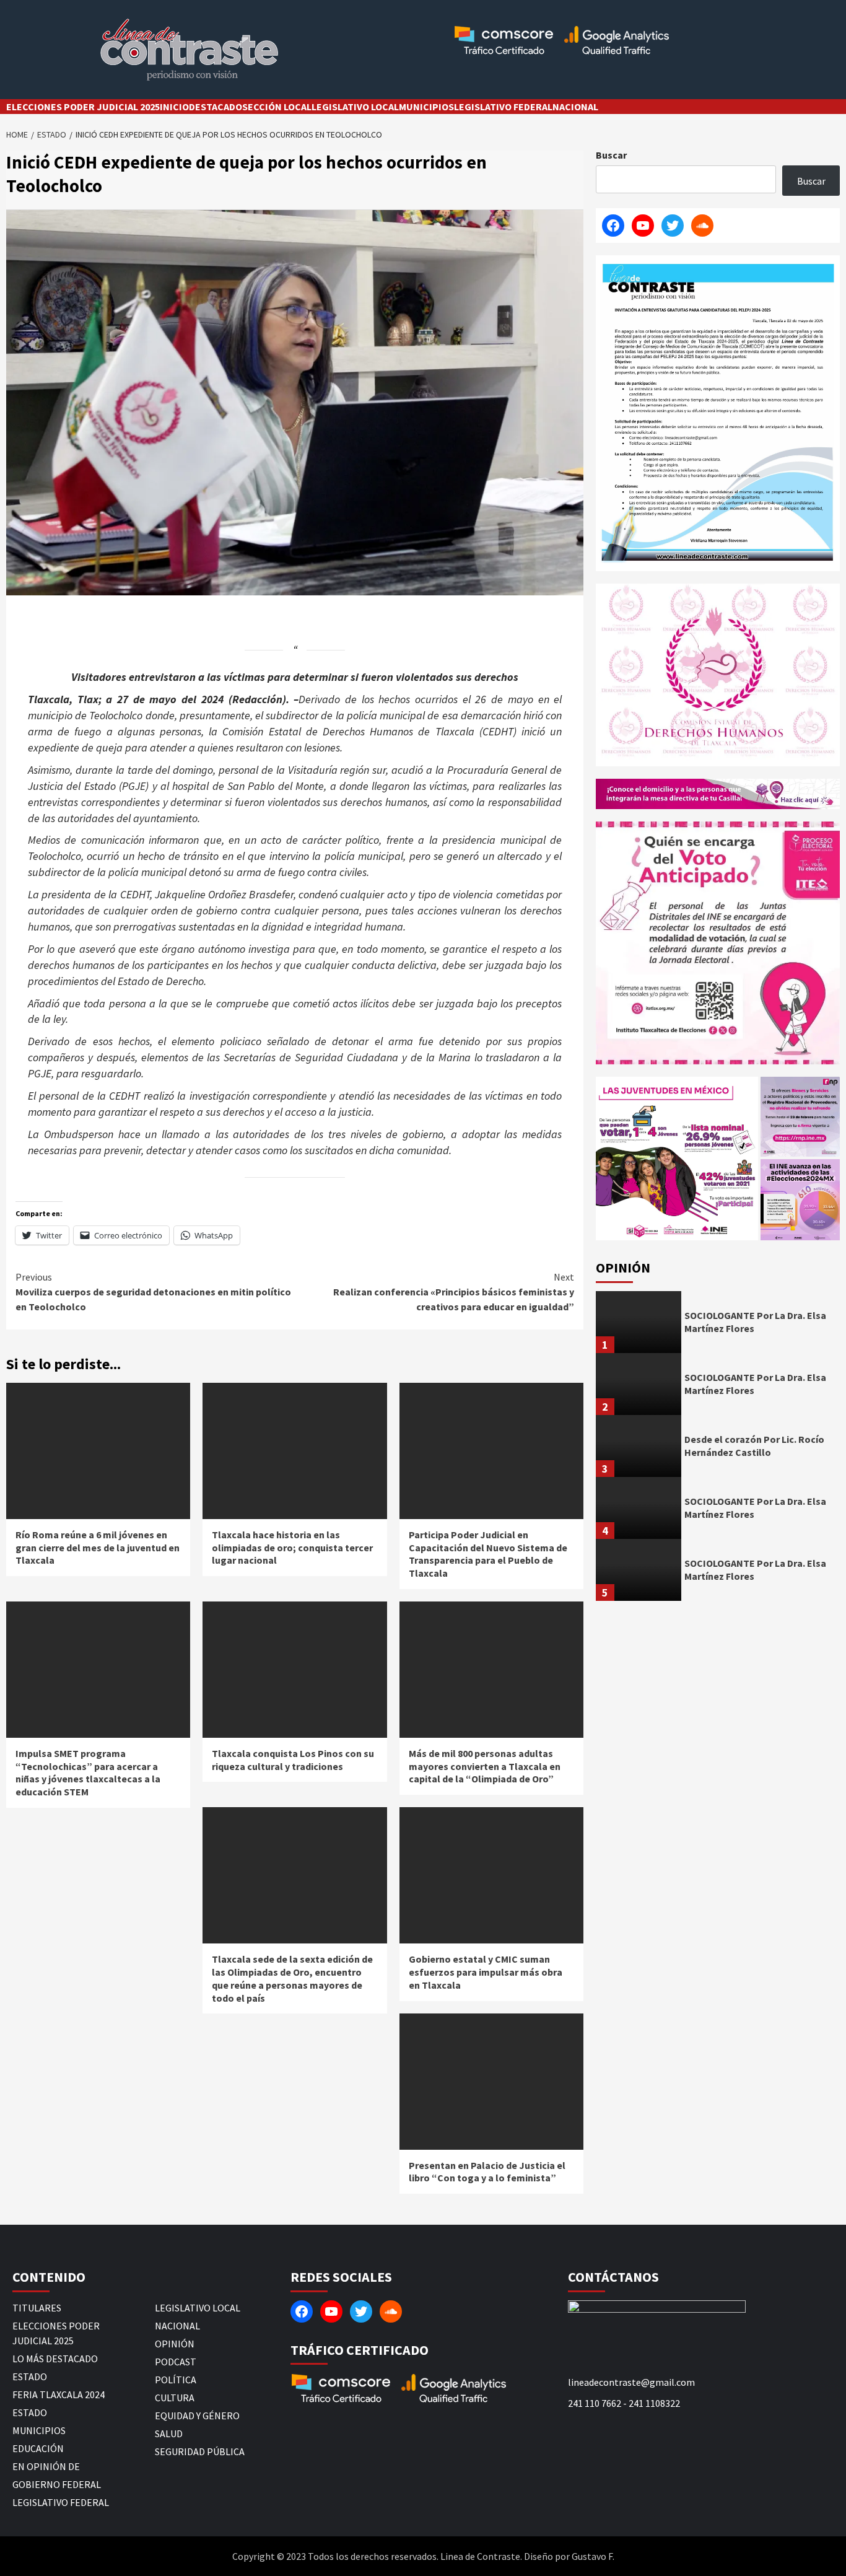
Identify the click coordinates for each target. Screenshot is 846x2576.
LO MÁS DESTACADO (55, 2359)
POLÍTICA (176, 2380)
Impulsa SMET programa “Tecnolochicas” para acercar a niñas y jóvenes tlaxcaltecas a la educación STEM (88, 1772)
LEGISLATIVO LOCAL (355, 107)
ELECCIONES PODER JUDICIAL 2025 (83, 107)
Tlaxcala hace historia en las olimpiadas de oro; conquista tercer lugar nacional (292, 1548)
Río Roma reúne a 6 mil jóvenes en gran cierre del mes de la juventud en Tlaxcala (98, 1548)
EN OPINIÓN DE (46, 2466)
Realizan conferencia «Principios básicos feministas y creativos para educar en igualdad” (454, 1292)
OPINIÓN (175, 2344)
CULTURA (175, 2398)
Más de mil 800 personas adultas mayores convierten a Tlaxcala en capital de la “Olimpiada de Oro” (485, 1766)
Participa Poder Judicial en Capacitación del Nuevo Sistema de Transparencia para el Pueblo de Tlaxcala (488, 1554)
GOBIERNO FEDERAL (57, 2484)
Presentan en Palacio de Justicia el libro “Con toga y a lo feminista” (487, 2172)
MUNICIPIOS (426, 107)
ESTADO (30, 2377)
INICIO (174, 107)
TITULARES (37, 2308)
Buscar (611, 155)
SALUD (169, 2434)
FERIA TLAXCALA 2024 (59, 2394)
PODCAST (176, 2362)
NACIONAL (575, 107)
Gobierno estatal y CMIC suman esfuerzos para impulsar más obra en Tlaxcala (486, 1972)
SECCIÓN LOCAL (277, 107)
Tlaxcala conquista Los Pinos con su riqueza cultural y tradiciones (293, 1760)
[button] (677, 1159)
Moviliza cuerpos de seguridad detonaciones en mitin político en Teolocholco (153, 1292)
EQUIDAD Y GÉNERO (197, 2416)
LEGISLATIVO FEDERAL (503, 107)
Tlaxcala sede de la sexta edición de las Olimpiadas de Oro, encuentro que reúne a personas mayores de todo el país (292, 1978)
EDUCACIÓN (38, 2448)
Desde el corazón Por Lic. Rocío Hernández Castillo (754, 1446)
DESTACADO (216, 107)
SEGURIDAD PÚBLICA (200, 2451)
